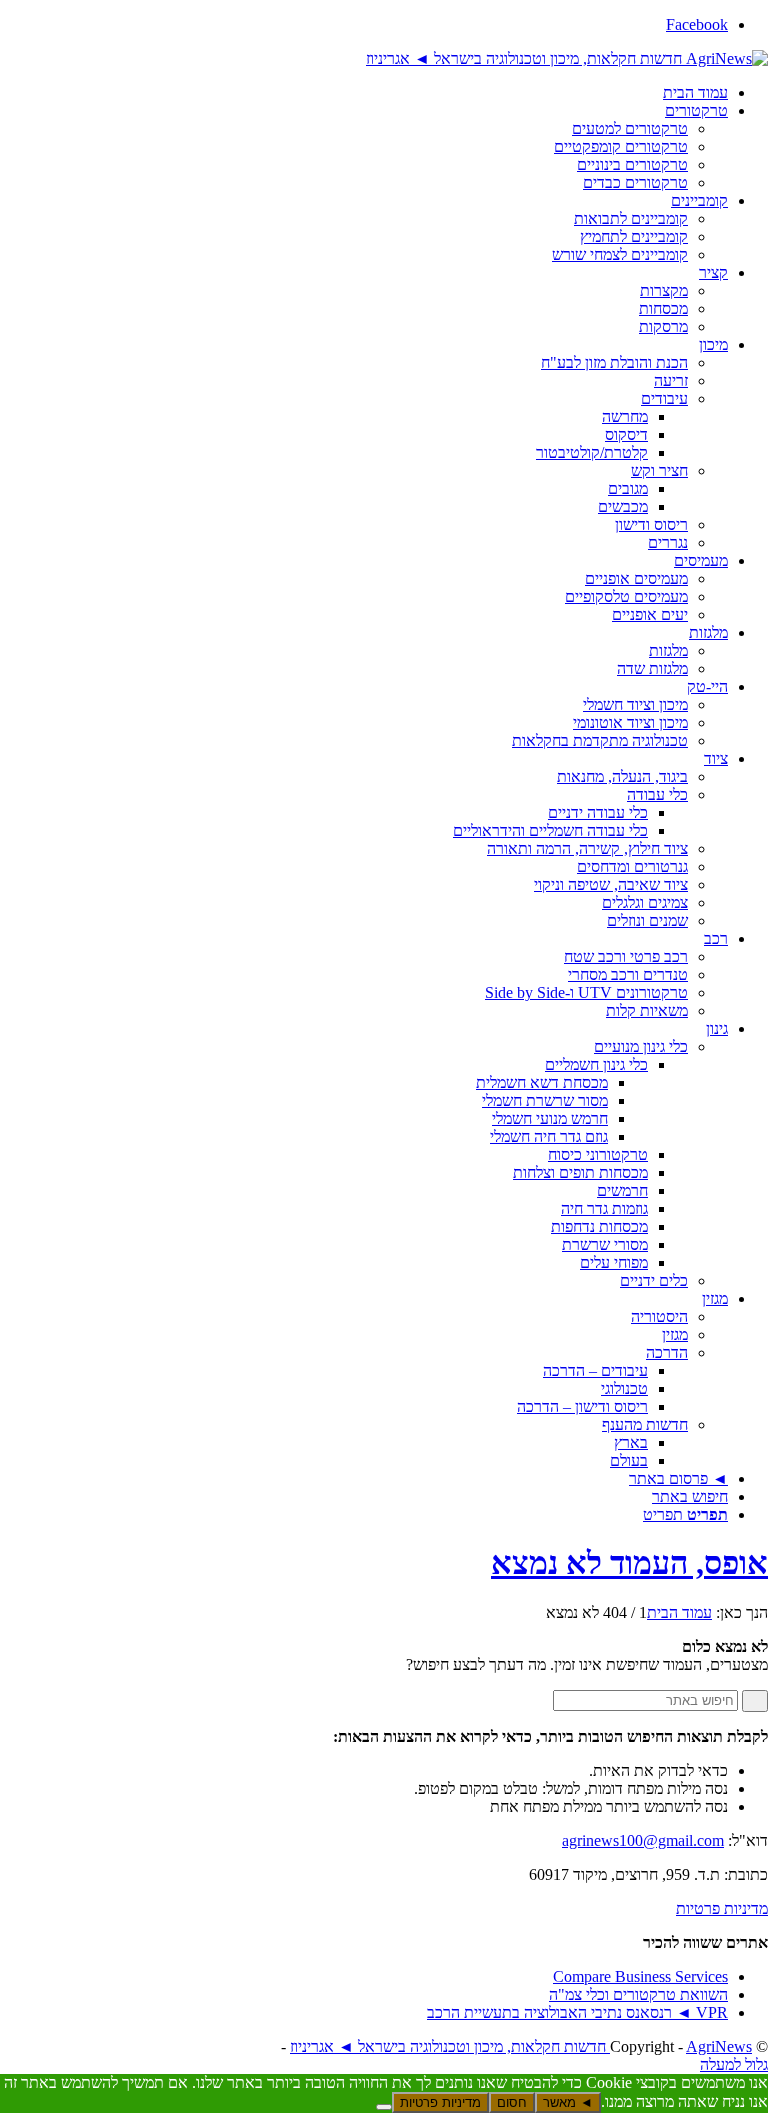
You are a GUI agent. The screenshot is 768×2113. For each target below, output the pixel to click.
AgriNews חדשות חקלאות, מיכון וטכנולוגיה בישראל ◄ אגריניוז (521, 2046)
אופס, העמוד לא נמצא (629, 1563)
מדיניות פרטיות (722, 1908)
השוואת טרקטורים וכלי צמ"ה (638, 1994)
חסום (512, 2102)
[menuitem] (364, 93)
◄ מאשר (568, 2102)
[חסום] (384, 2107)
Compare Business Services (640, 1976)
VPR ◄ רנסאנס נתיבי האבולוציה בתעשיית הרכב (577, 2012)
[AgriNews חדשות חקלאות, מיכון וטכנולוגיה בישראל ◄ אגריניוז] (567, 58)
